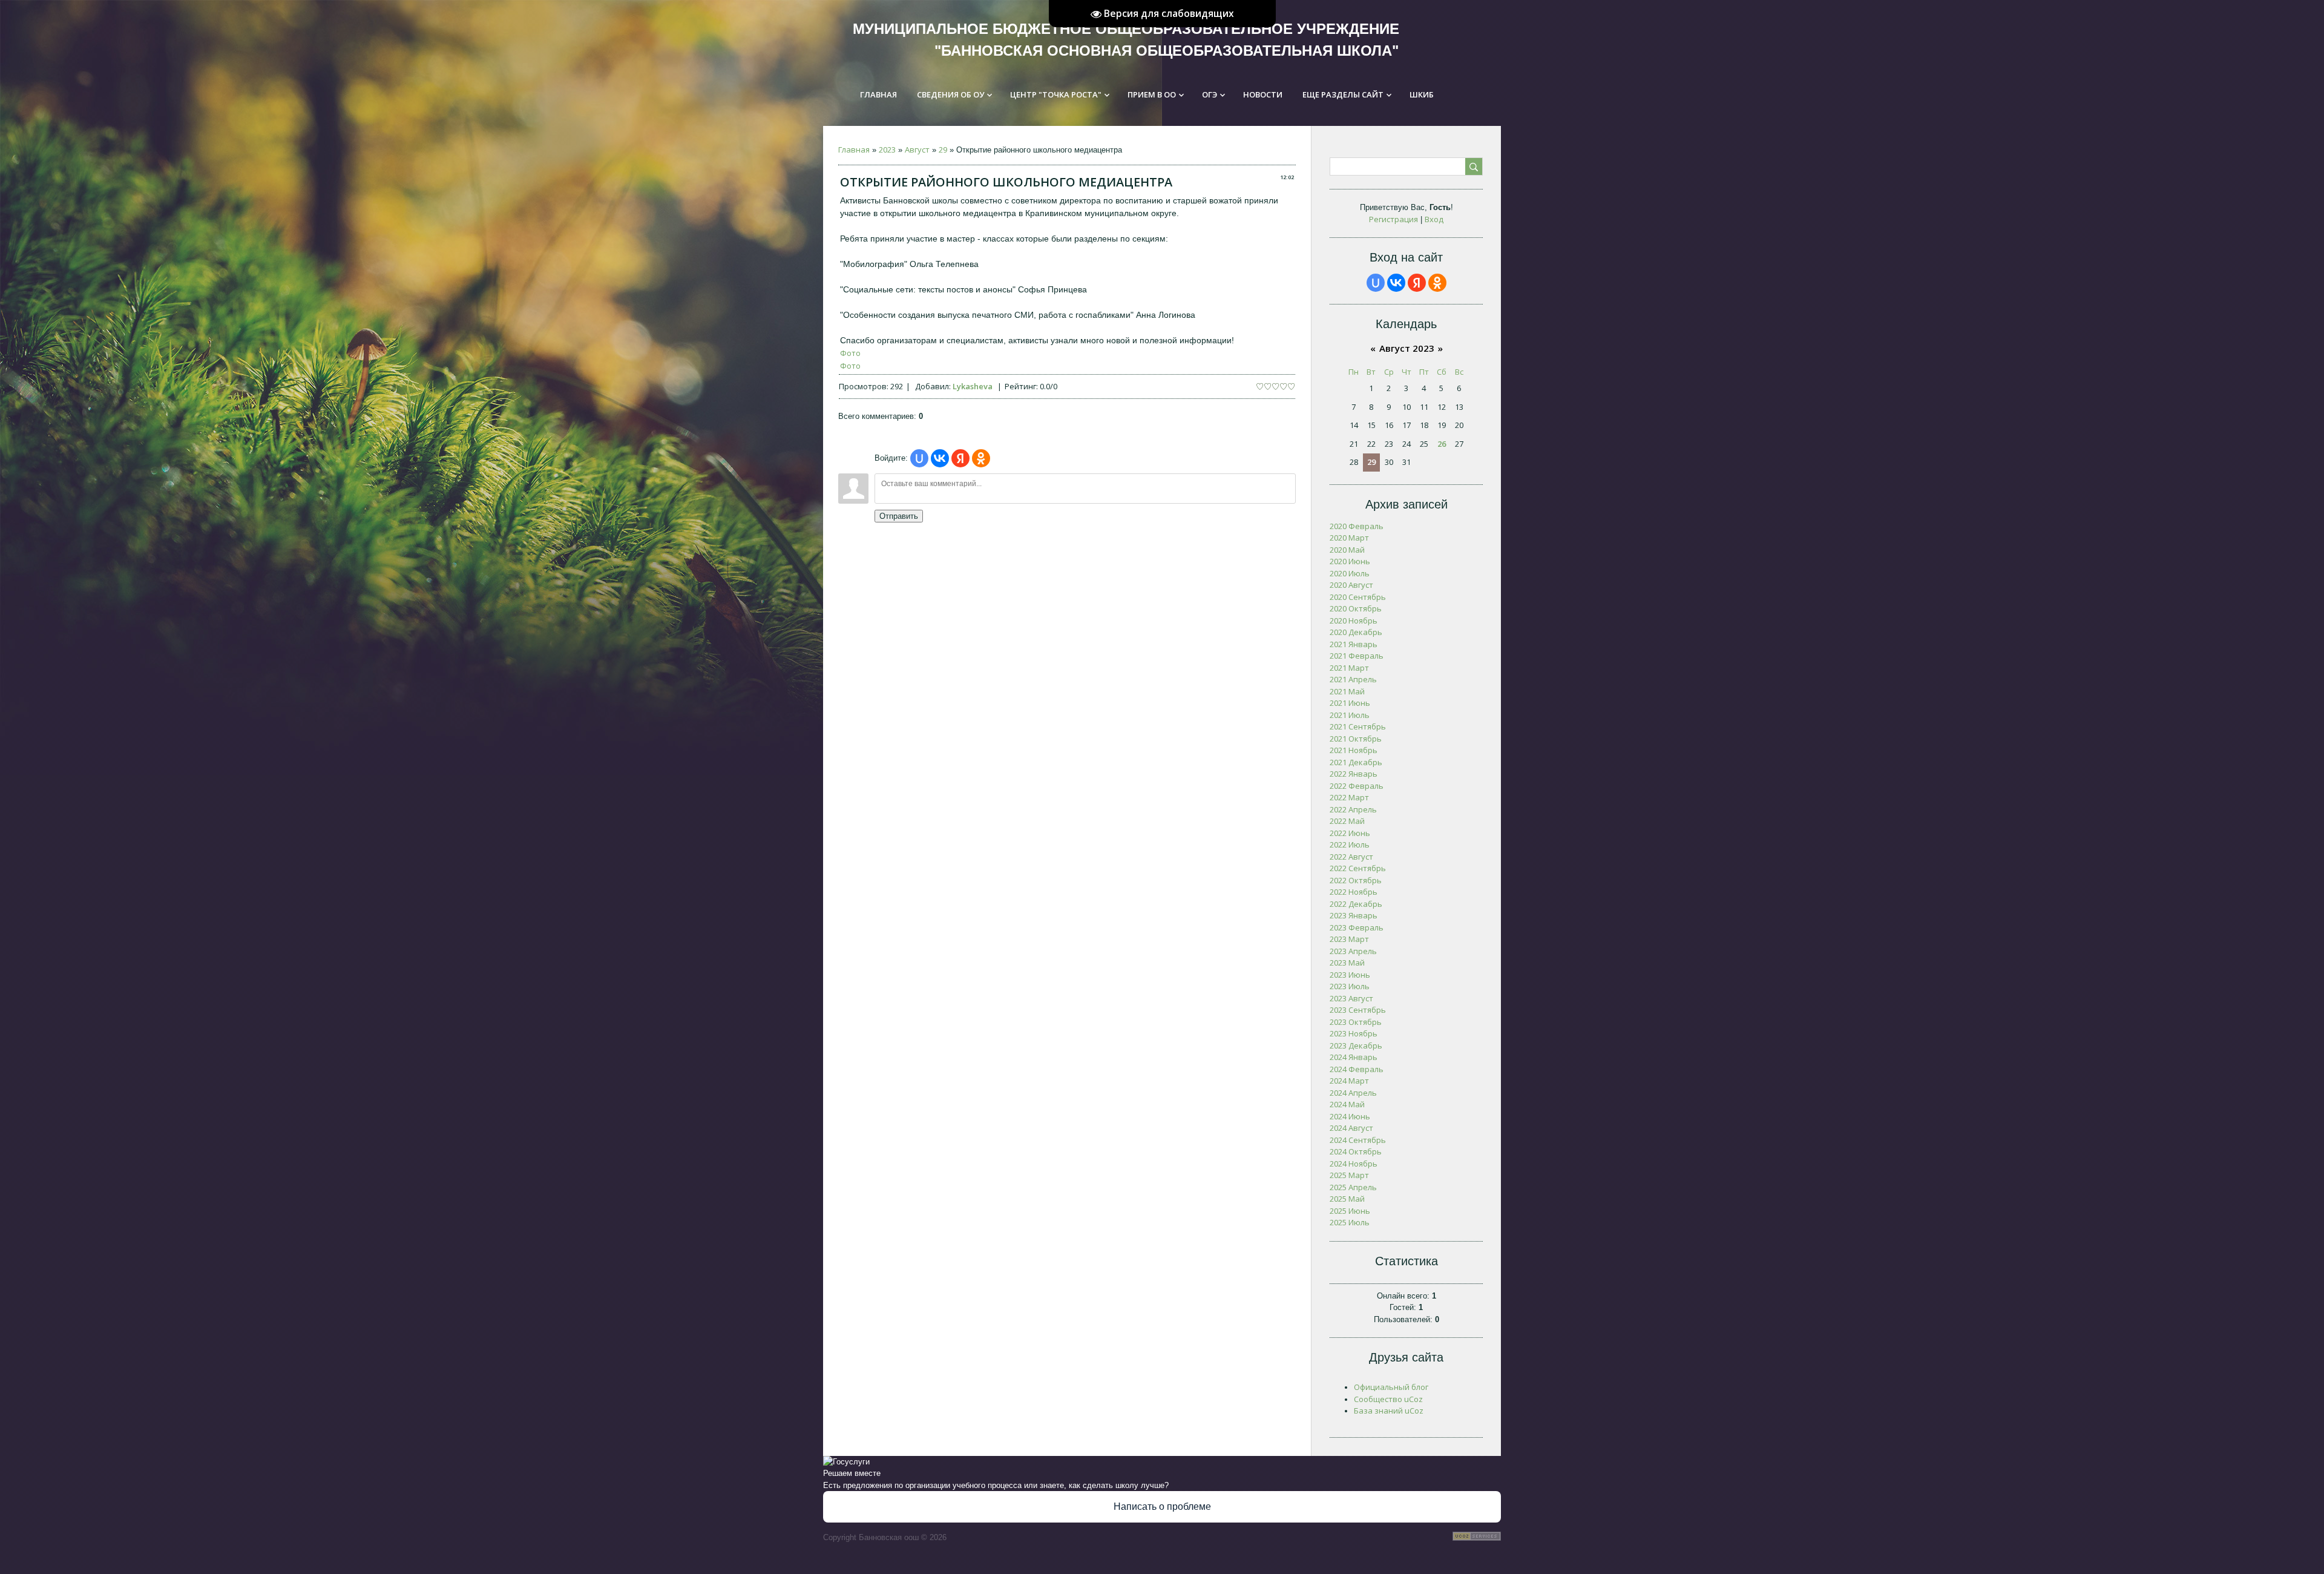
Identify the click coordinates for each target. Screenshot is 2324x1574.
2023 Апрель (1353, 951)
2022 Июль (1350, 845)
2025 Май (1347, 1199)
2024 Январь (1354, 1057)
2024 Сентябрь (1358, 1140)
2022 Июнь (1350, 833)
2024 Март (1349, 1081)
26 (1442, 444)
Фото (850, 353)
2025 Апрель (1353, 1187)
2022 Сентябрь (1358, 868)
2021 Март (1349, 668)
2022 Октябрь (1356, 880)
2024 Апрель (1353, 1093)
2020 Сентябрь (1358, 597)
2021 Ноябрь (1354, 750)
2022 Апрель (1353, 809)
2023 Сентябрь (1358, 1010)
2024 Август (1351, 1128)
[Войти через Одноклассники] (981, 458)
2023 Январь (1354, 915)
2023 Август (1351, 998)
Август (917, 150)
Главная (854, 150)
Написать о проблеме (1162, 1506)
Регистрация (1393, 219)
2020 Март (1349, 538)
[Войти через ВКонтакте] (940, 458)
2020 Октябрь (1356, 608)
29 (943, 150)
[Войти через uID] (919, 458)
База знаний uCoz (1389, 1411)
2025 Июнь (1350, 1211)
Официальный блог (1391, 1387)
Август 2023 (1407, 348)
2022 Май (1347, 821)
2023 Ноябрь (1354, 1033)
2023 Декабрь (1356, 1045)
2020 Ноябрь (1354, 621)
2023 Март (1349, 939)
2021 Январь (1354, 644)
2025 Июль (1350, 1222)
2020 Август (1351, 585)
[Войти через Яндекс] (960, 458)
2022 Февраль (1357, 786)
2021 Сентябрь (1358, 726)
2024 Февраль (1357, 1069)
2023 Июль (1350, 986)
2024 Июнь (1350, 1116)
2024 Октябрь (1356, 1151)
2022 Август (1351, 857)
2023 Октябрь (1356, 1022)
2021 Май (1347, 691)
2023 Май (1347, 963)
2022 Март (1349, 797)
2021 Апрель (1353, 679)
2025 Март (1349, 1175)
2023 (887, 150)
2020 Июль (1350, 573)
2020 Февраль (1357, 526)
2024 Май (1347, 1104)
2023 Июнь (1350, 975)
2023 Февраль (1357, 927)
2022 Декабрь (1356, 904)
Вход (1434, 219)
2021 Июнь (1350, 703)
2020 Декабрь (1356, 632)
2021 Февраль (1357, 656)
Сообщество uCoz (1388, 1399)
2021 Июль (1350, 715)
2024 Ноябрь (1354, 1164)
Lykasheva (973, 386)
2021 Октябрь (1356, 739)
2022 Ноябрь (1354, 892)
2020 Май (1347, 550)
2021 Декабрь (1356, 762)
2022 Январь (1354, 774)
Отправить (899, 516)
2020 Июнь (1350, 561)
